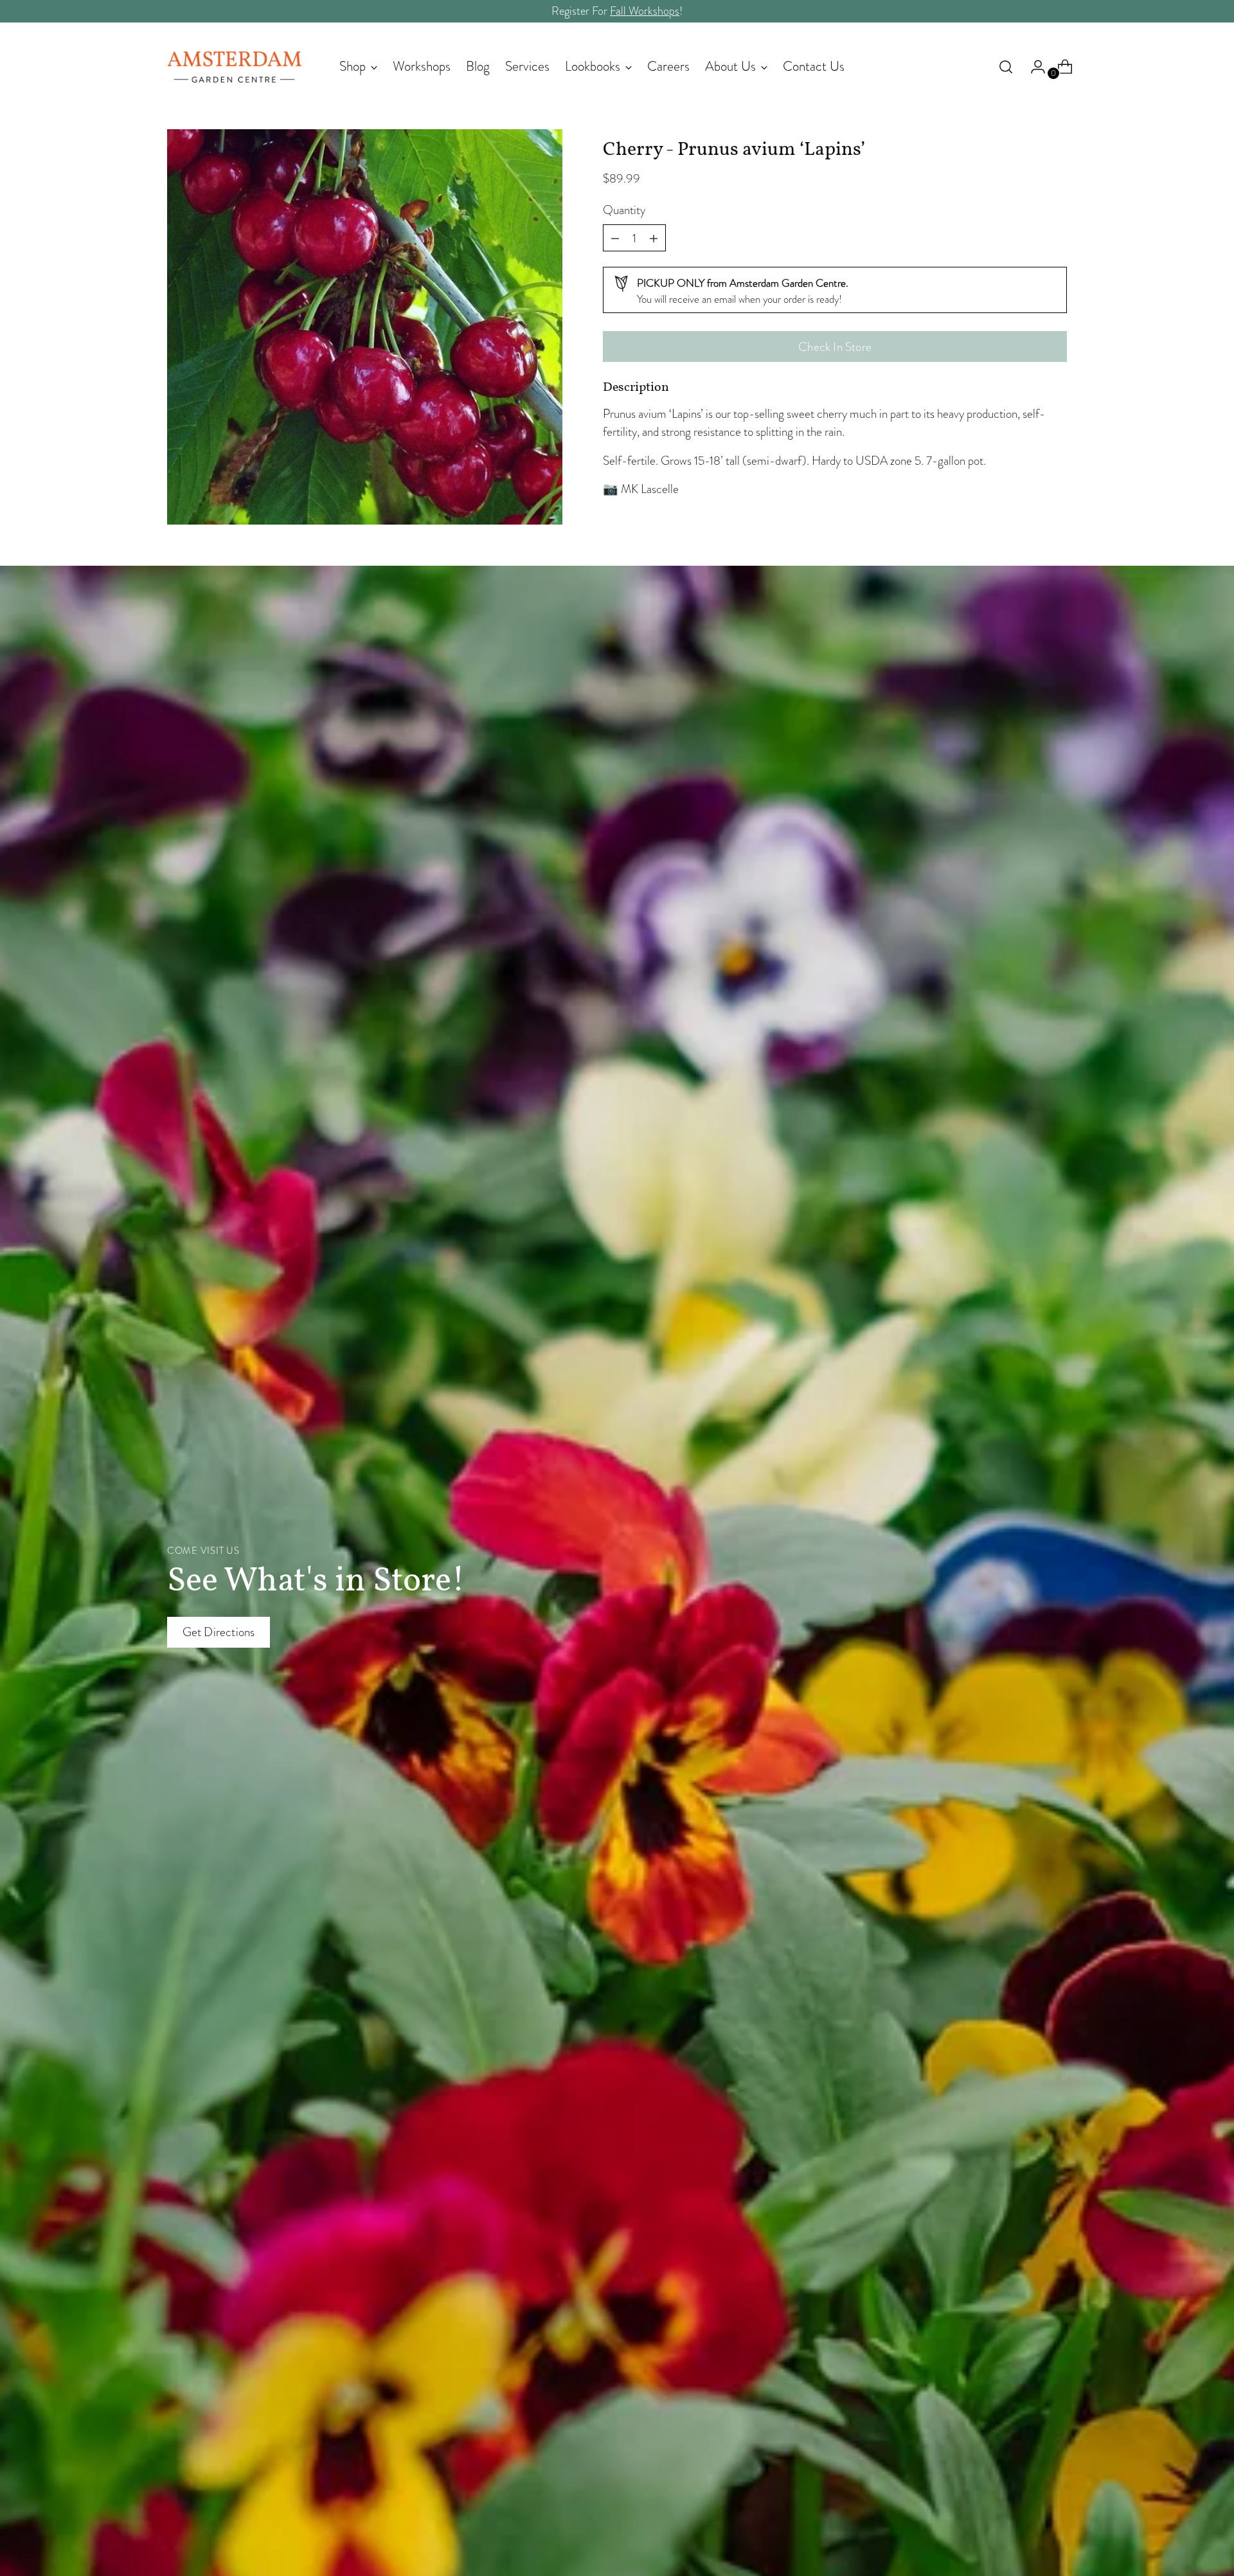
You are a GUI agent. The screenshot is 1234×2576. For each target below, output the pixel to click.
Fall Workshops (645, 11)
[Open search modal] (1006, 67)
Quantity (624, 210)
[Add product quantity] (615, 238)
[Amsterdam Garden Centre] (235, 67)
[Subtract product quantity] (654, 238)
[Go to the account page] (1033, 67)
